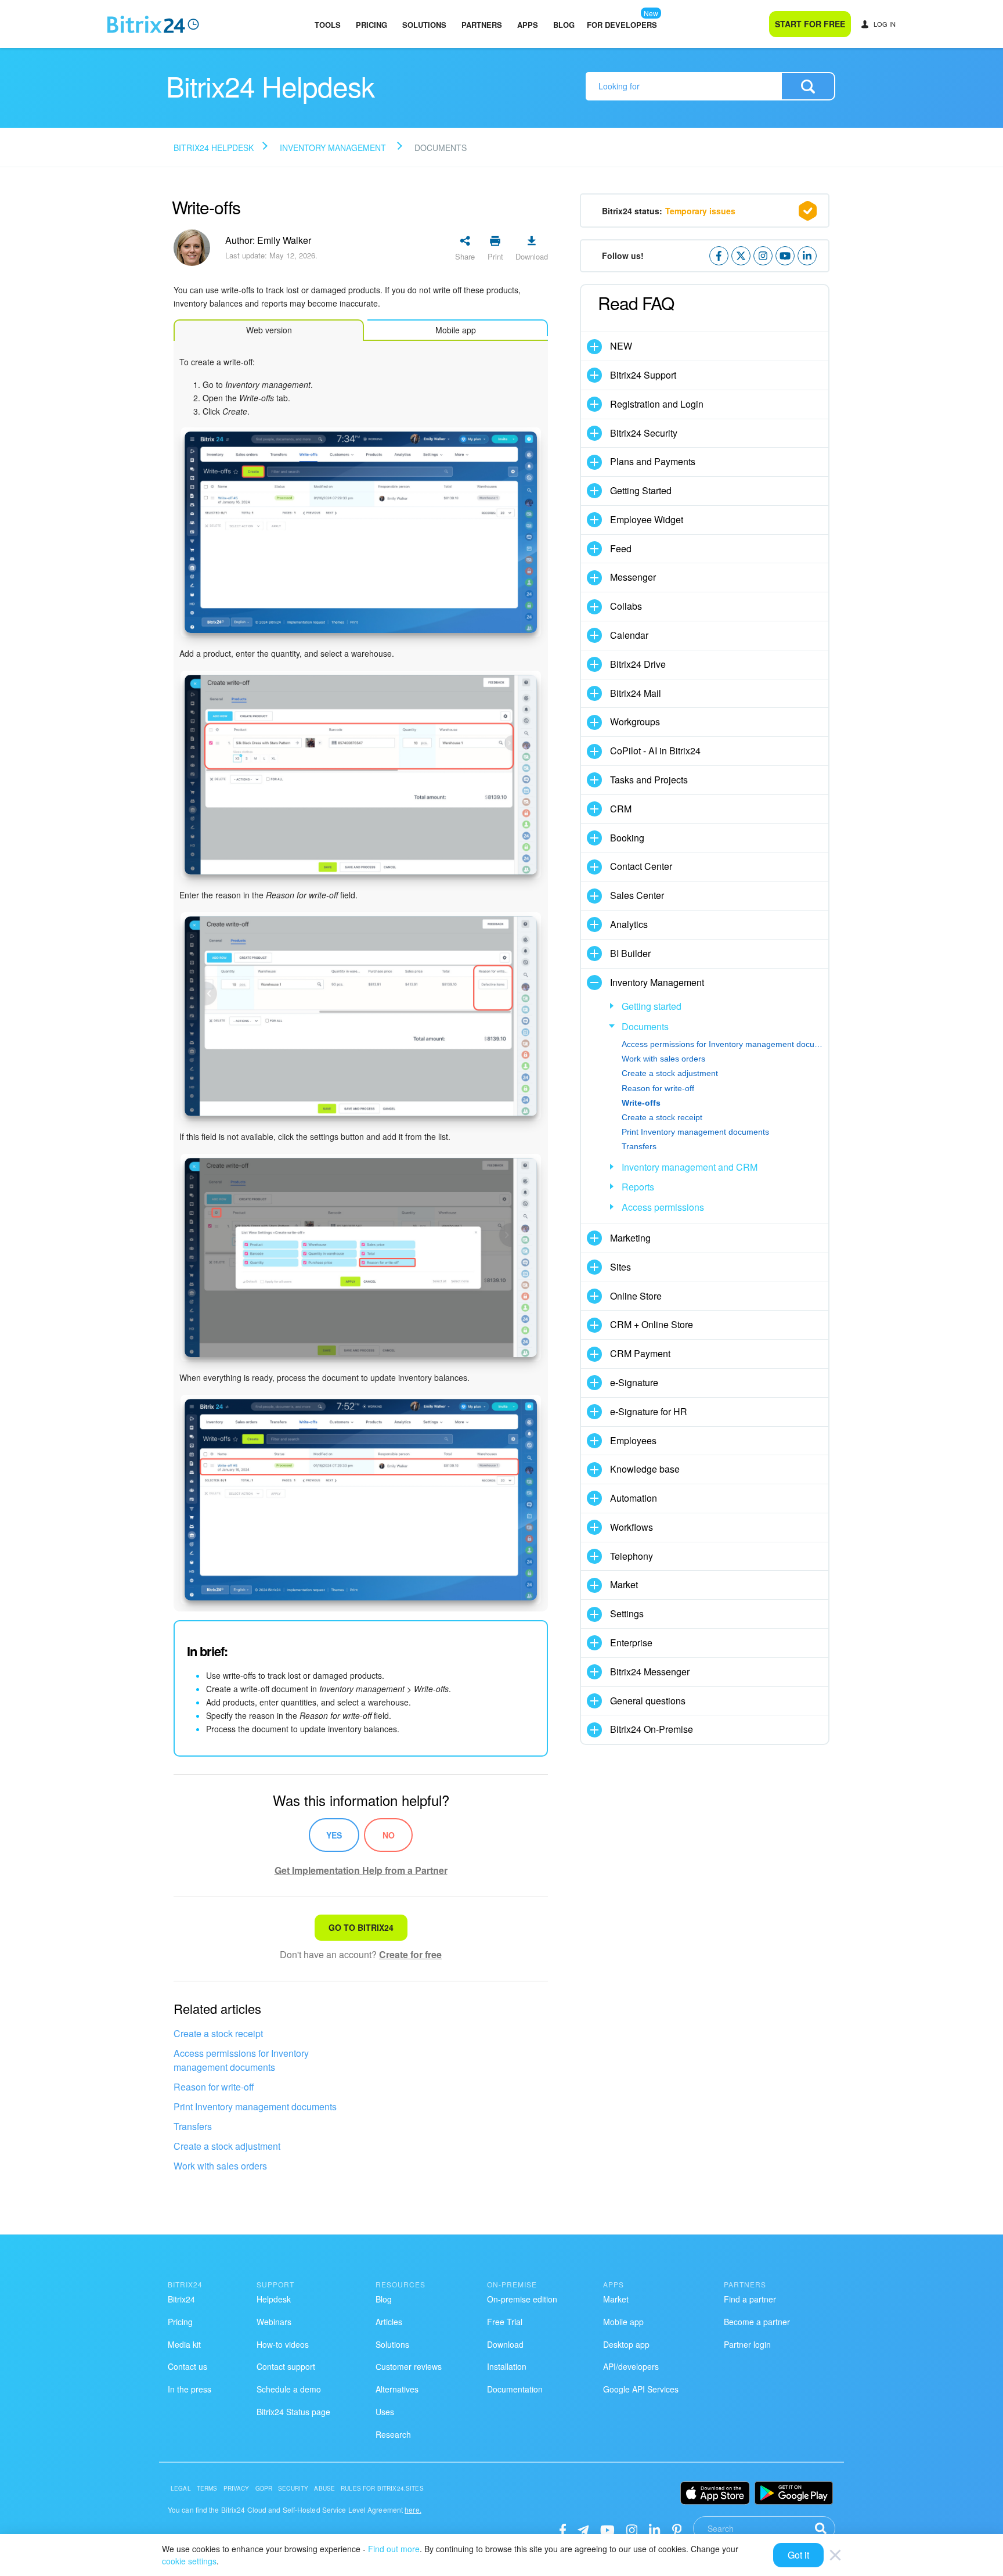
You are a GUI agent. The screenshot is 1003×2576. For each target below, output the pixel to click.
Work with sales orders (220, 2166)
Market (624, 1584)
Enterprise (631, 1643)
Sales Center (637, 895)
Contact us (187, 2366)
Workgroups (635, 722)
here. (413, 2510)
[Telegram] (583, 2529)
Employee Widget (647, 519)
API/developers (631, 2366)
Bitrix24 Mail (636, 693)
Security (293, 2488)
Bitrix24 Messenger (650, 1672)
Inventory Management (333, 147)
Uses (385, 2412)
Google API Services (641, 2389)
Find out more (394, 2549)
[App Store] (715, 2493)
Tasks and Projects (649, 780)
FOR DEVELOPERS (622, 25)
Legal (181, 2488)
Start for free (810, 24)
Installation (507, 2366)
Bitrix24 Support (643, 375)
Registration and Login (657, 404)
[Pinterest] (677, 2529)
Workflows (632, 1527)
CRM (621, 809)
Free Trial (505, 2322)
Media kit (184, 2344)
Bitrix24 (181, 2299)
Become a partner (757, 2322)
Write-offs (641, 1103)
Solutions (424, 25)
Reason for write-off (214, 2087)
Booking (627, 838)
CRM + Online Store (652, 1324)
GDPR (264, 2488)
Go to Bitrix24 (361, 1927)
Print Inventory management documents (255, 2107)
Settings (627, 1613)
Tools (328, 25)
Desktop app (626, 2344)
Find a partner (750, 2299)
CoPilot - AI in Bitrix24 (655, 751)
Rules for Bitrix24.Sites (382, 2488)
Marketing (630, 1238)
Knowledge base (645, 1469)
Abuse (324, 2488)
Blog (564, 25)
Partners (482, 25)
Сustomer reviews (409, 2366)
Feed (621, 548)
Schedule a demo (289, 2389)
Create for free (410, 1954)
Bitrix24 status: (669, 211)
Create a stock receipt (218, 2033)
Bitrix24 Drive (638, 664)
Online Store (636, 1296)
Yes (334, 1835)
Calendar (629, 635)
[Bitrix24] (153, 24)
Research (393, 2434)
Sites (620, 1267)
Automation (634, 1498)
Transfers (193, 2126)
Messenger (633, 577)
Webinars (274, 2322)
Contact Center (641, 866)
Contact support (286, 2366)
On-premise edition (522, 2299)
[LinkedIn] (654, 2529)
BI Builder (630, 953)
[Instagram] (632, 2529)
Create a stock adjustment (227, 2146)
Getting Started (641, 490)
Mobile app (623, 2322)
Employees (633, 1440)
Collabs (626, 606)
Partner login (747, 2344)
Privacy (237, 2488)
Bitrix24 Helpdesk (214, 147)
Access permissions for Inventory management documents (241, 2060)
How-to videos (283, 2344)
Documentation (515, 2389)
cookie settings (189, 2561)
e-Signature (634, 1382)
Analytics (629, 924)
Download (505, 2344)
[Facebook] (563, 2529)
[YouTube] (607, 2529)
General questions (648, 1701)
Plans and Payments (653, 461)
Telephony (632, 1556)
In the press (190, 2389)
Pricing (371, 25)
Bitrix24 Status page (293, 2412)
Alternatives (397, 2389)
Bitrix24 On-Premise (652, 1729)
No (389, 1835)
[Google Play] (794, 2493)
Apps (528, 25)
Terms (207, 2488)
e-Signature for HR (649, 1411)
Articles (389, 2322)
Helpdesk (274, 2299)
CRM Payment (640, 1353)
